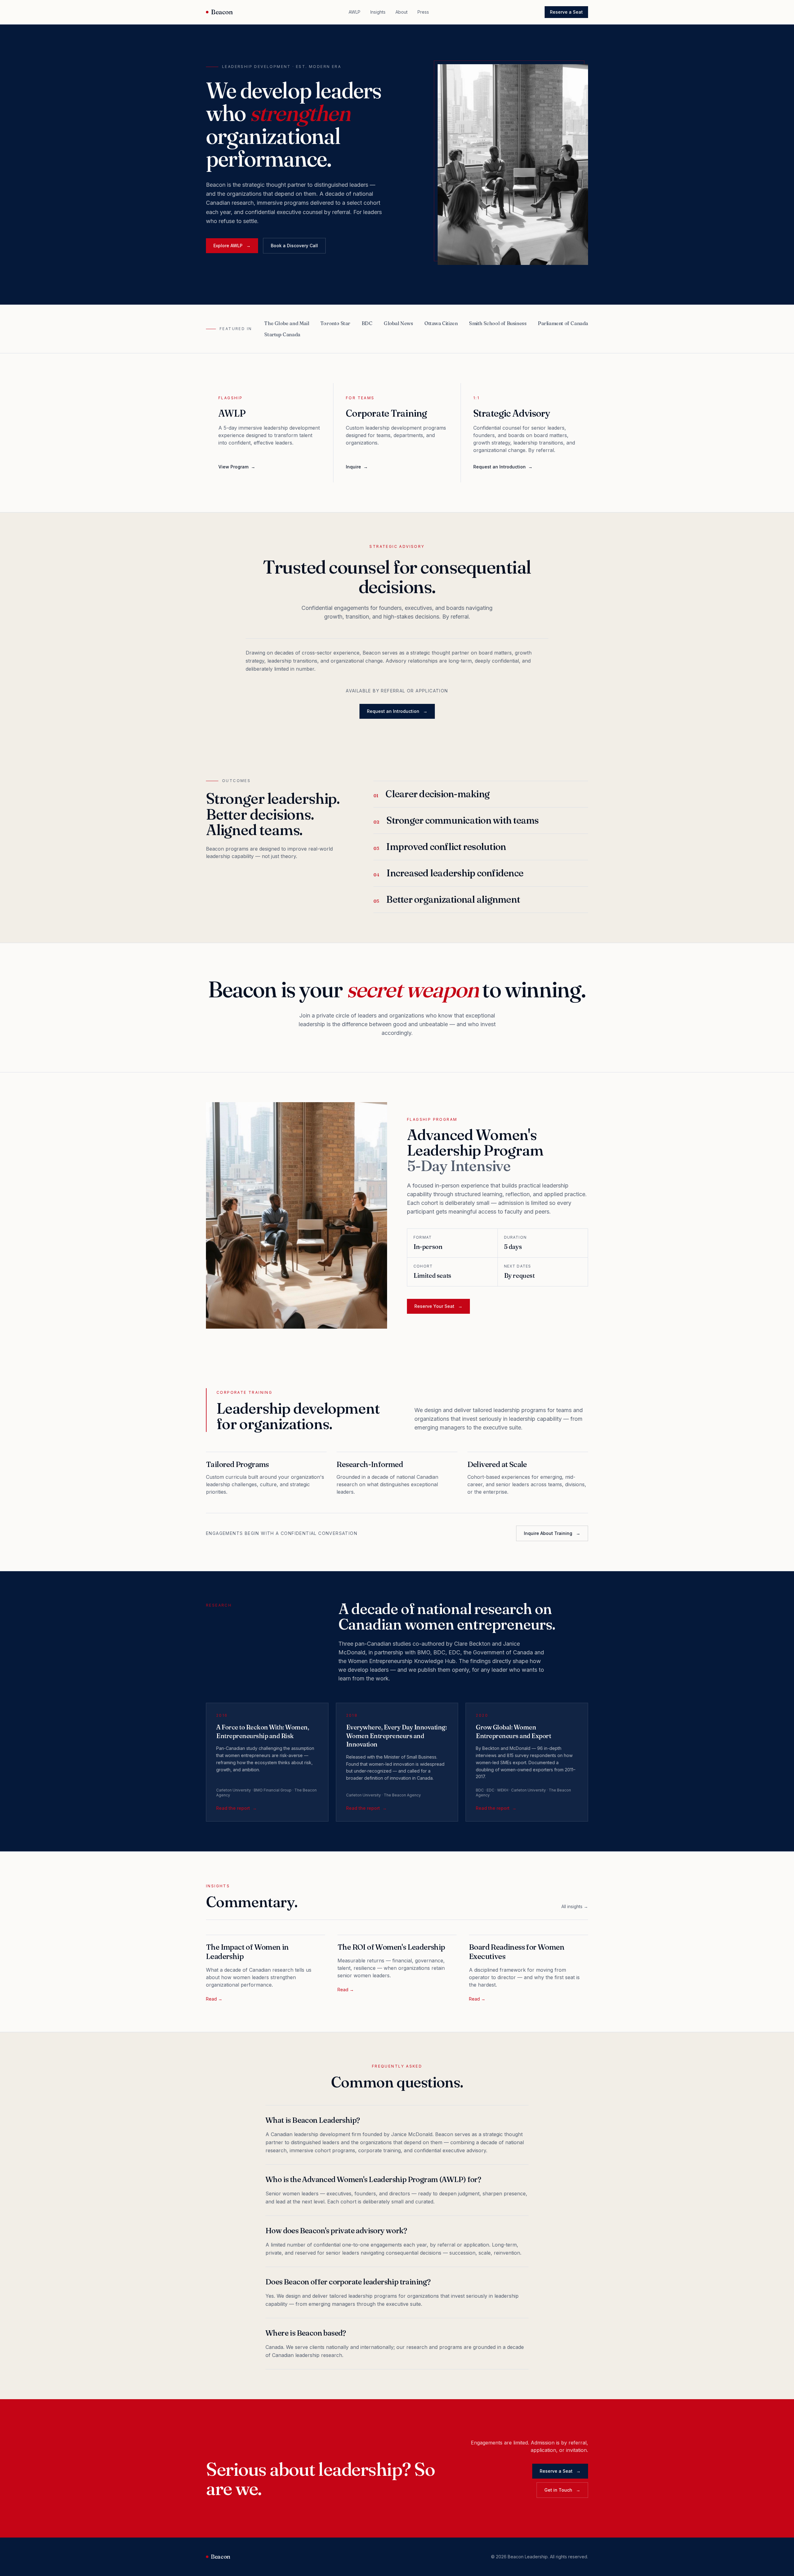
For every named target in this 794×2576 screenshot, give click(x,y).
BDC (367, 323)
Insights (378, 12)
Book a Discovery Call (294, 246)
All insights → (575, 1906)
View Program (237, 467)
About (401, 12)
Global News (398, 323)
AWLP (355, 12)
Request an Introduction (503, 467)
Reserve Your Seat (438, 1306)
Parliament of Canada (563, 323)
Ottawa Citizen (441, 323)
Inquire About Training (552, 1533)
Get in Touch (562, 2490)
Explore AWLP (232, 246)
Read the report (236, 1808)
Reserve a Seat (566, 12)
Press (423, 12)
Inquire (357, 467)
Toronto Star (335, 323)
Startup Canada (282, 334)
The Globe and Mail (287, 323)
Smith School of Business (498, 323)
